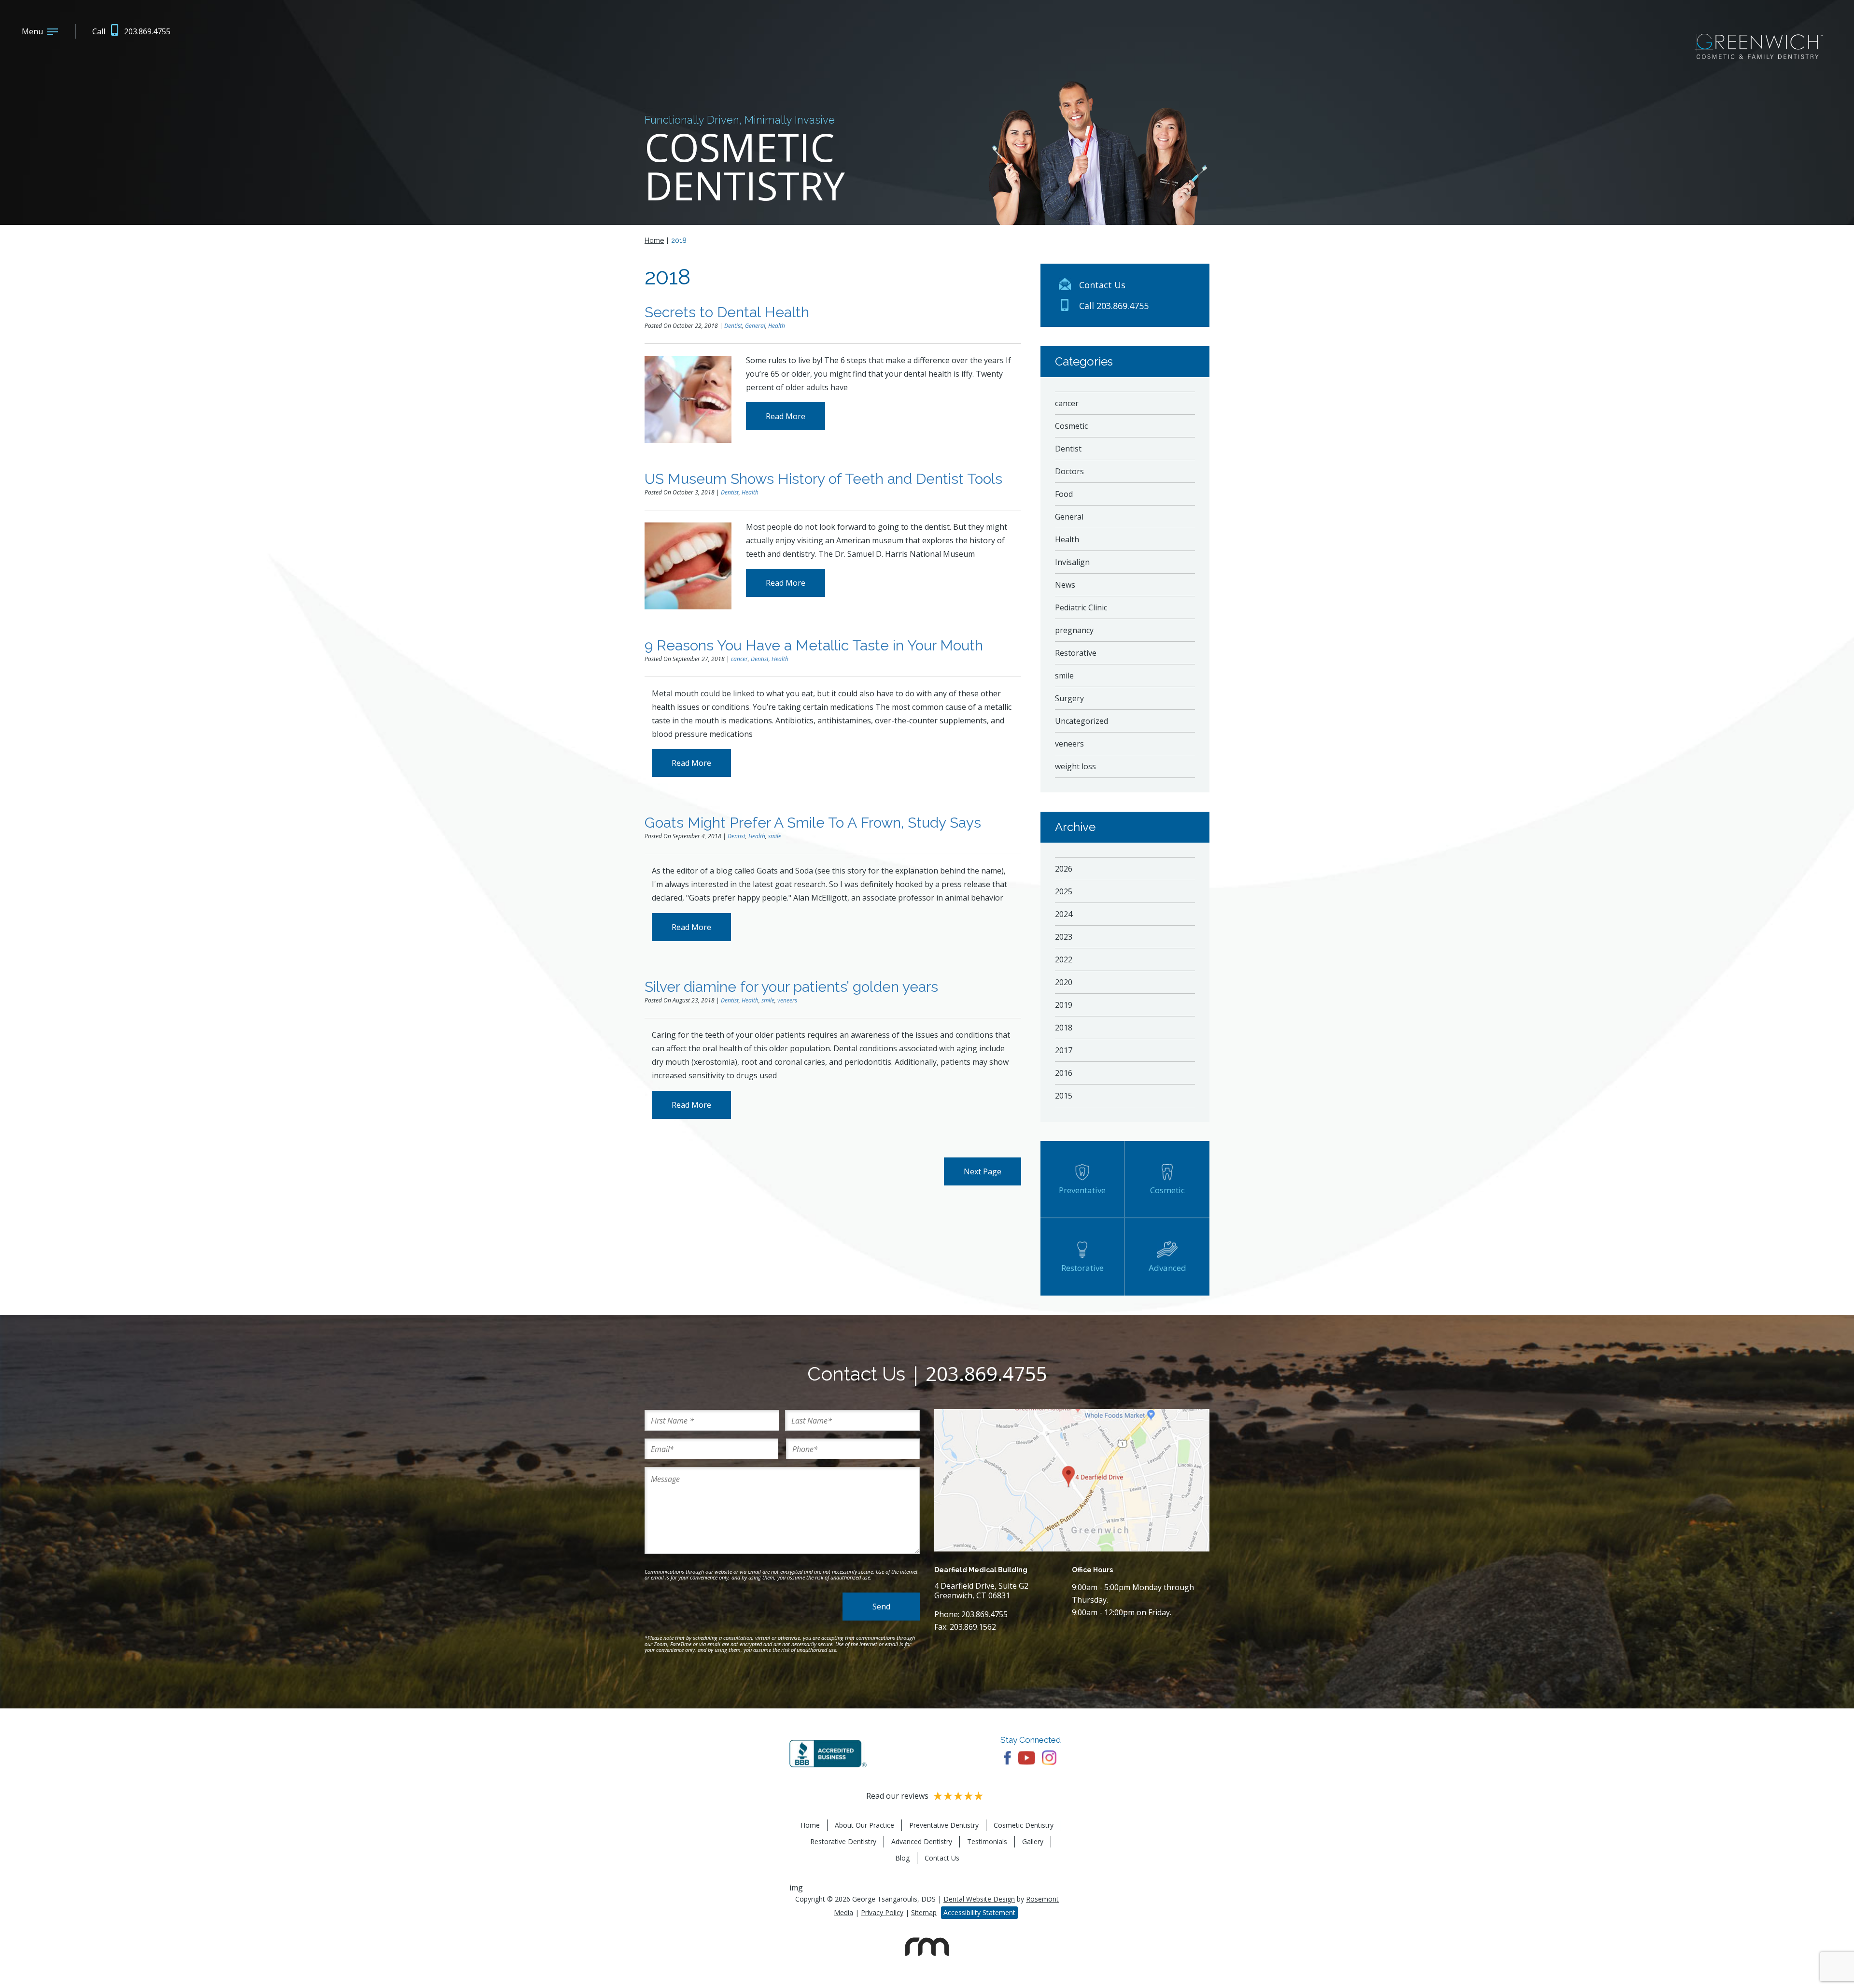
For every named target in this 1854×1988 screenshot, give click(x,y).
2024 (1064, 914)
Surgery (1069, 698)
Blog (902, 1858)
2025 (1064, 891)
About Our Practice (864, 1825)
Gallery (1033, 1841)
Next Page (983, 1171)
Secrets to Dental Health (727, 312)
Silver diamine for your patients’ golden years (791, 987)
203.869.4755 (986, 1374)
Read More (786, 416)
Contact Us (942, 1858)
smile (775, 836)
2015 (1064, 1096)
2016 (1064, 1073)
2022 (1064, 959)
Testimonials (987, 1841)
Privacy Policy (882, 1912)
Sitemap (924, 1912)
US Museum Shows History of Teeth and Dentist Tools (823, 479)
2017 (1064, 1050)
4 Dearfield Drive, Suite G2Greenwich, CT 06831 (981, 1591)
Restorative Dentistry (843, 1841)
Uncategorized (1081, 721)
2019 (1064, 1005)
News (1065, 585)
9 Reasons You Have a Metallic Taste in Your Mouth (814, 645)
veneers (787, 1000)
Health (777, 326)
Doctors (1069, 471)
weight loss (1075, 766)
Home (654, 240)
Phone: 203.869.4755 (971, 1614)
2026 (1064, 869)
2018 (1064, 1028)
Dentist (733, 326)
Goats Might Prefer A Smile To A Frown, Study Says (813, 823)
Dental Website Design (979, 1899)
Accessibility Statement (979, 1912)
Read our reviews (897, 1796)
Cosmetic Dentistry (1024, 1825)
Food (1064, 494)
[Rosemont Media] (927, 1955)
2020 (1064, 982)
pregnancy (1074, 630)
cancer (739, 659)
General (755, 326)
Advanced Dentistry (922, 1841)
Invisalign (1072, 562)
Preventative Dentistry (944, 1825)
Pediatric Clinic (1081, 607)
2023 (1064, 937)
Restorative (1076, 653)
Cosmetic (1071, 426)
